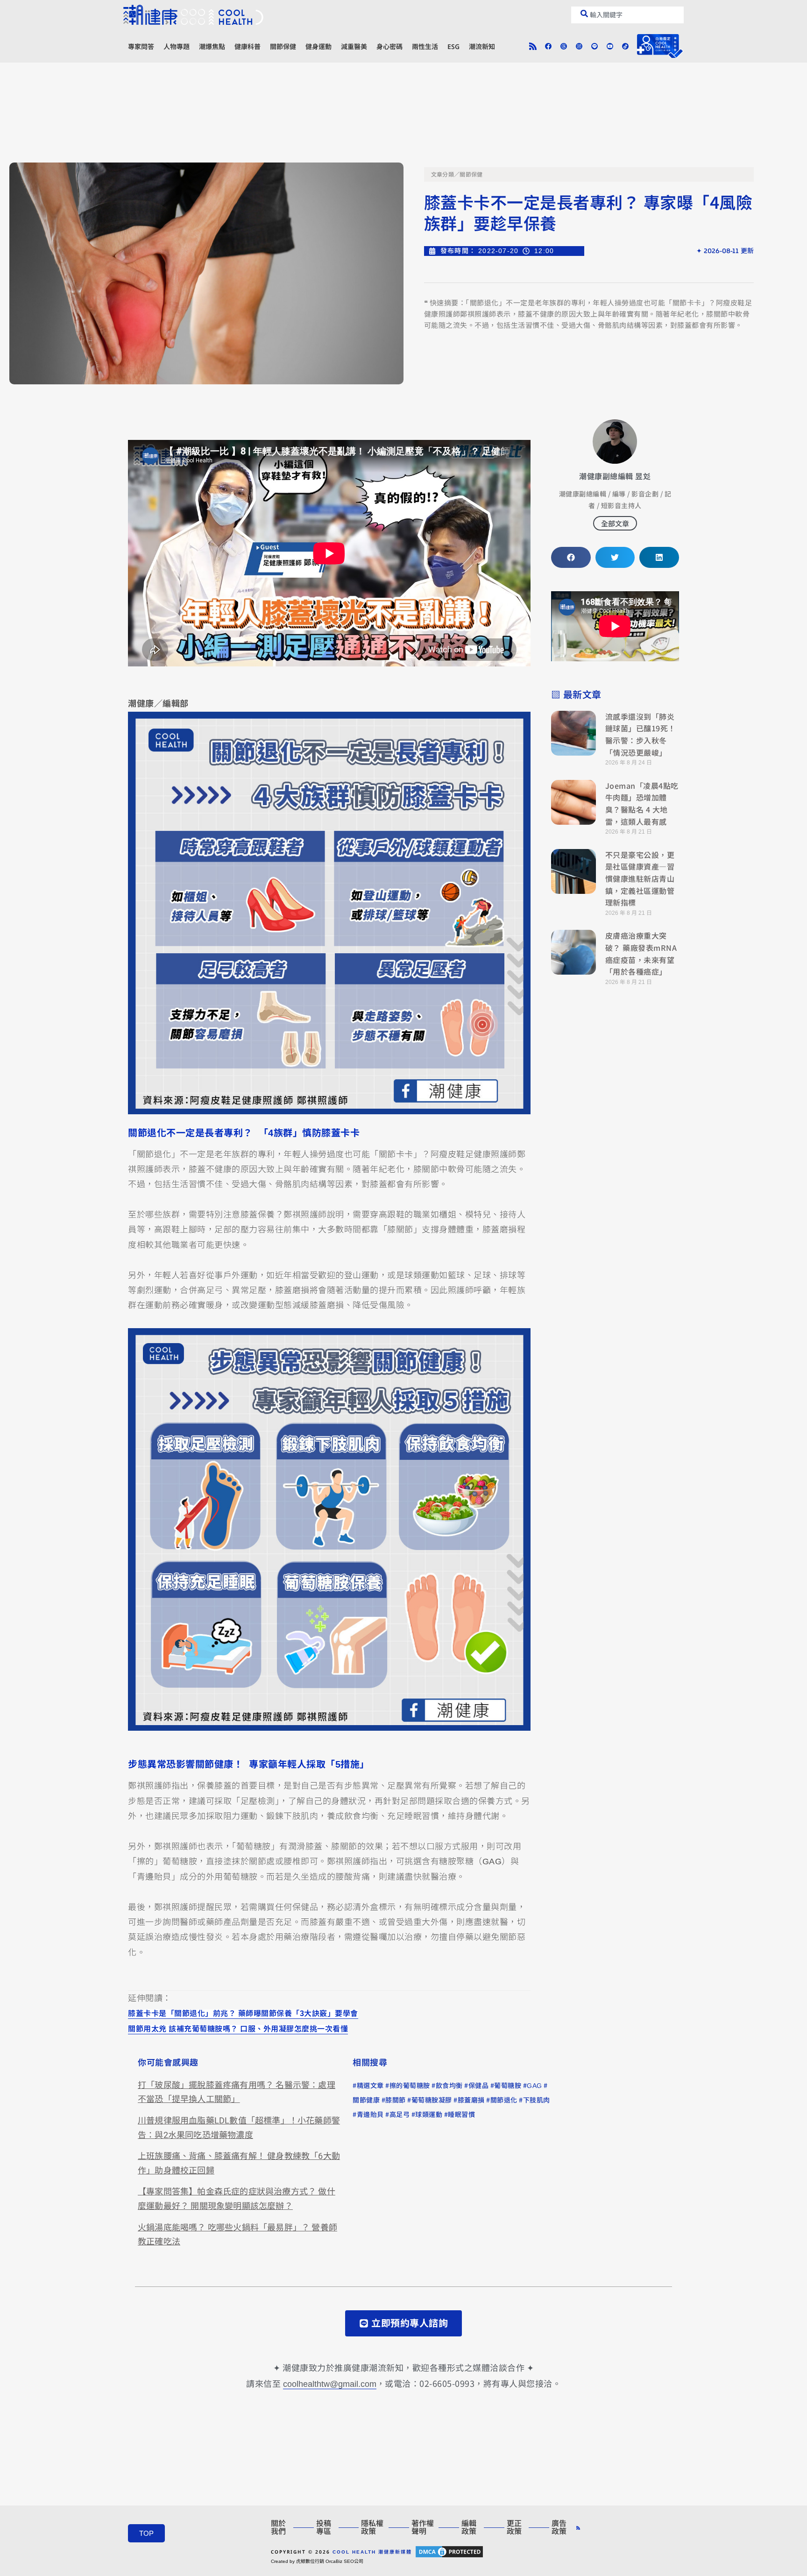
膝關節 (396, 2100)
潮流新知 (482, 46)
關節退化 (504, 2100)
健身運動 (319, 46)
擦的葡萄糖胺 (410, 2086)
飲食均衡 (449, 2086)
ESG (453, 46)
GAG (534, 2086)
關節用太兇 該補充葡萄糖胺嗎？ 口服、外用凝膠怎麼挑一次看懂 (238, 2028)
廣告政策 (559, 2527)
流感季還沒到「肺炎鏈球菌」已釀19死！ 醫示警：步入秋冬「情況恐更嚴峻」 (641, 734)
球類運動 (429, 2115)
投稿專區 (324, 2527)
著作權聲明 (423, 2527)
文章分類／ (446, 175)
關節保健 (283, 46)
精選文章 (370, 2086)
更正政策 (514, 2527)
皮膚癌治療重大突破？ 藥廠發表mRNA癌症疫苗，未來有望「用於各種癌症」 (641, 953)
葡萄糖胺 (508, 2086)
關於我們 (278, 2527)
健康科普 (248, 46)
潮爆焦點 (212, 46)
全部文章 (615, 523)
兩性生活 (425, 46)
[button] (571, 557)
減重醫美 (354, 46)
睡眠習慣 (461, 2115)
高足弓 (400, 2115)
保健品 (479, 2086)
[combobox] (627, 15)
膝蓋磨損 (471, 2100)
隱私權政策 (372, 2527)
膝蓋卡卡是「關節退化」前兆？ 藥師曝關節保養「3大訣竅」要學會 (243, 2013)
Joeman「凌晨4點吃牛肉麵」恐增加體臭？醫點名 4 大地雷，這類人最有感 (642, 803)
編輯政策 (469, 2527)
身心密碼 (389, 46)
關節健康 (366, 2100)
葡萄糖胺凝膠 (432, 2100)
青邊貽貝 (370, 2115)
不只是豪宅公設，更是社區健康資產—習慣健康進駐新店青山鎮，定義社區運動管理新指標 (640, 878)
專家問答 (141, 46)
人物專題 (177, 46)
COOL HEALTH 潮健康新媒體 (372, 2552)
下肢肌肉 (537, 2100)
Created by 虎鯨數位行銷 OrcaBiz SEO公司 (317, 2561)
